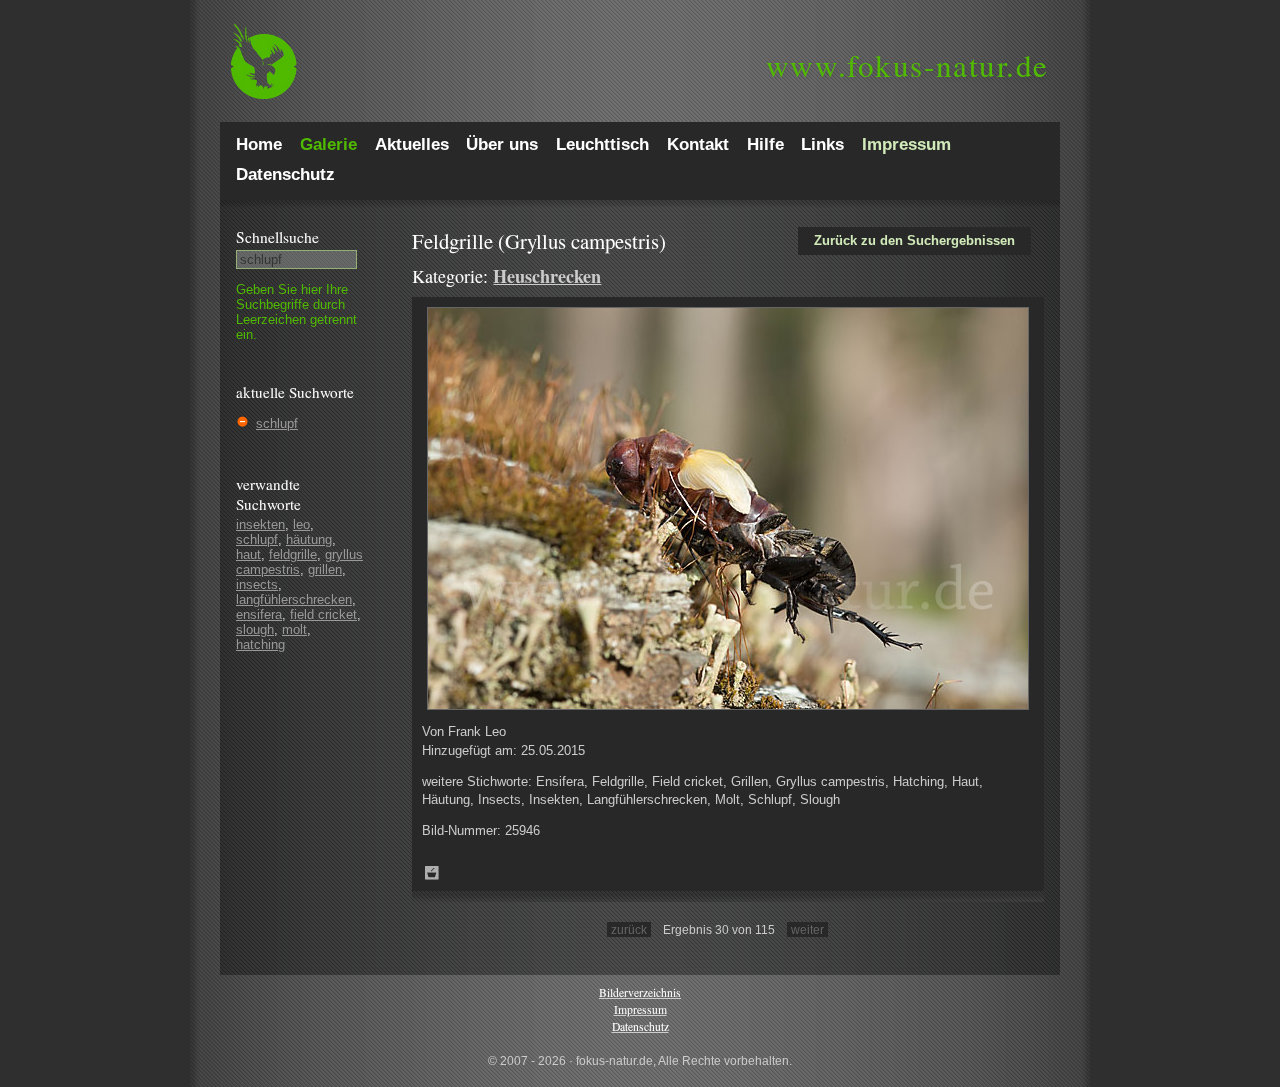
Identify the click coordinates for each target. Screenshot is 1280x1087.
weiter (807, 929)
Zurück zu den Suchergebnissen (914, 240)
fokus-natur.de (907, 65)
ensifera (259, 614)
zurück (629, 929)
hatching (260, 644)
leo (301, 524)
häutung (309, 539)
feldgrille (293, 554)
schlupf (277, 423)
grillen (325, 569)
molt (294, 629)
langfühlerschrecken (294, 599)
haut (248, 554)
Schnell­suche (277, 237)
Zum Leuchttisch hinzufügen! (432, 873)
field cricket (323, 614)
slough (255, 629)
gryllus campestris (299, 562)
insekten (260, 524)
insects (257, 584)
